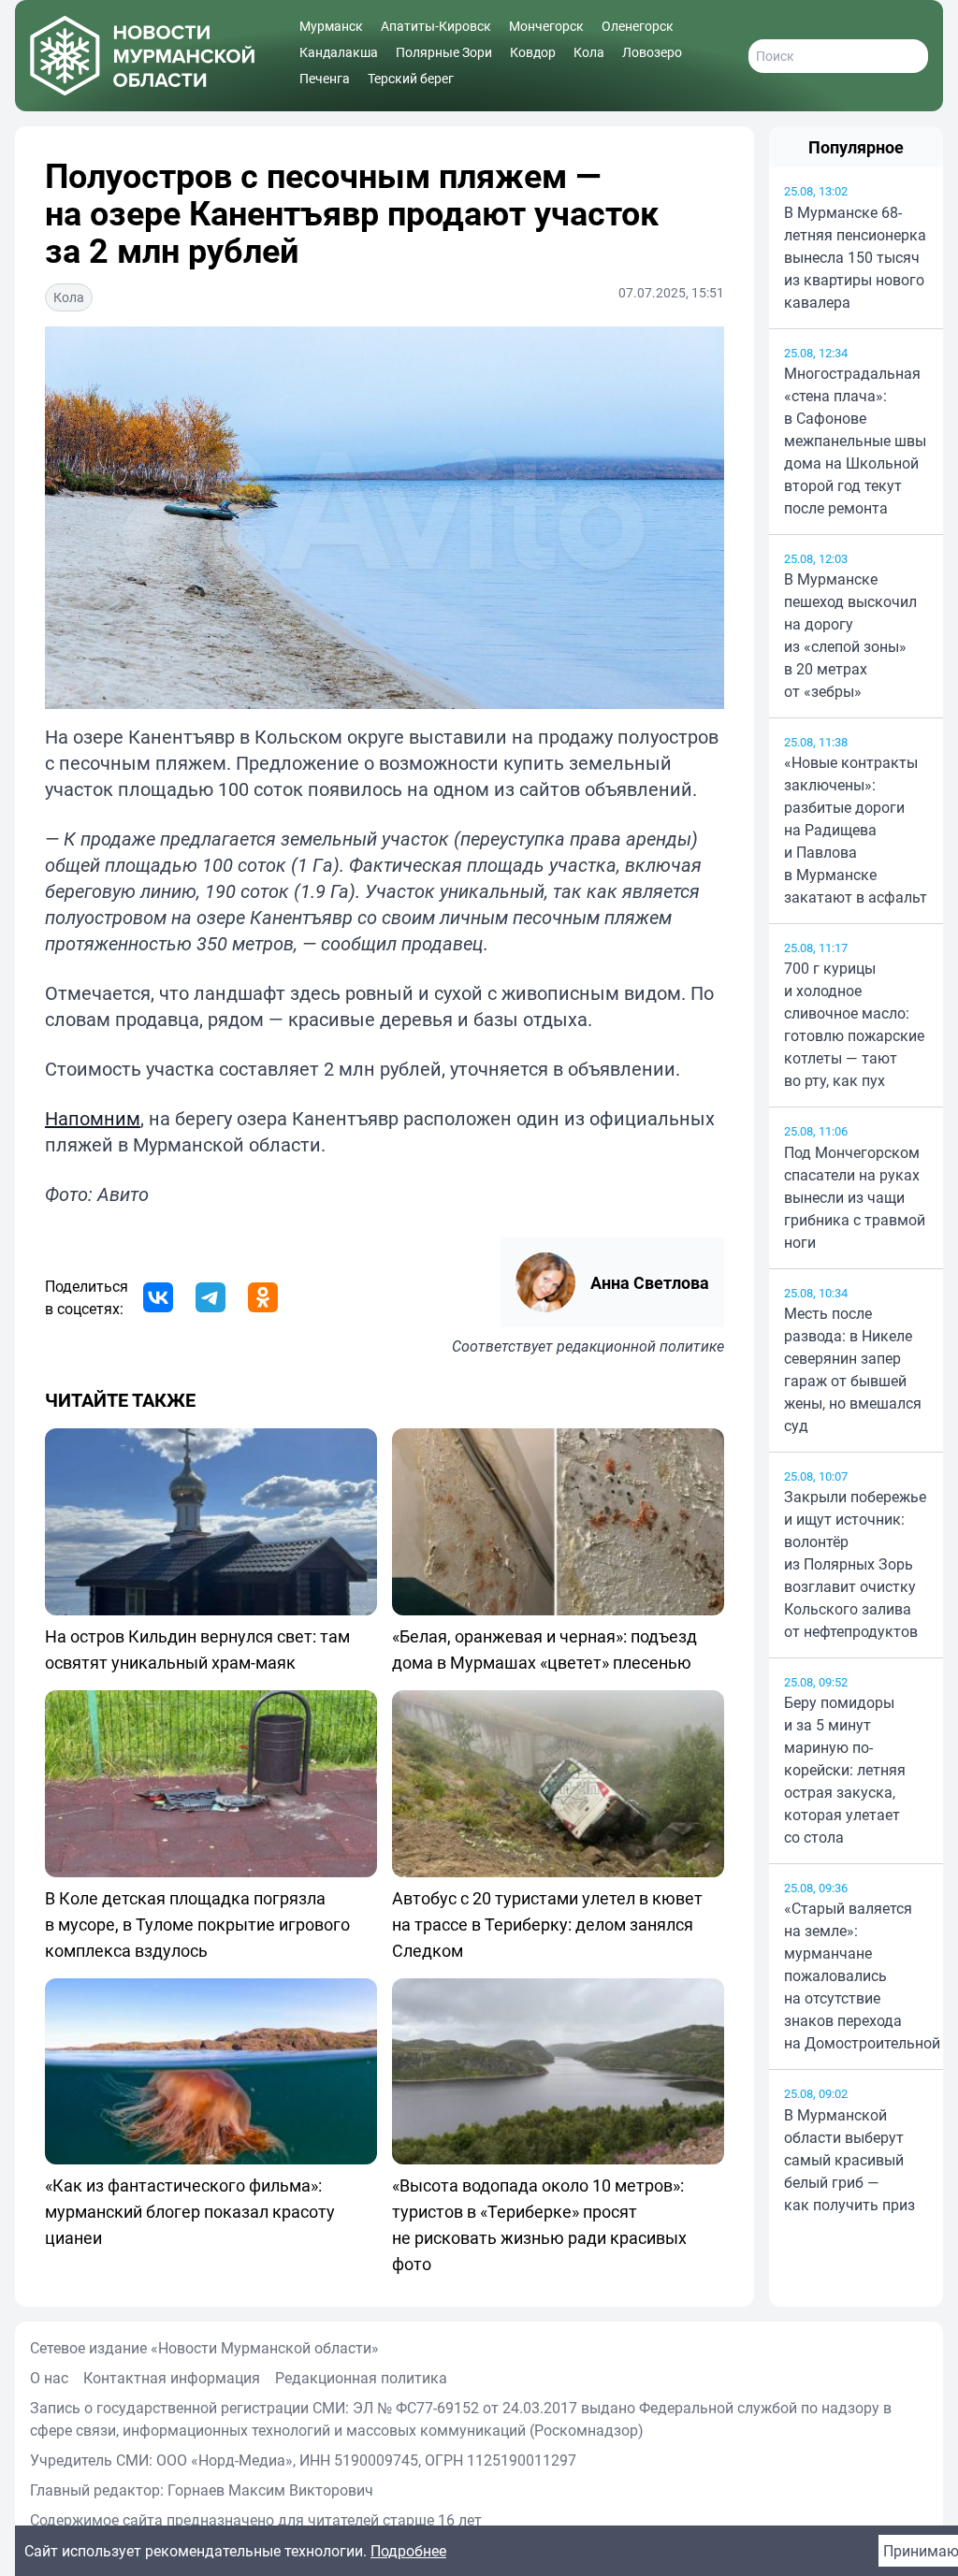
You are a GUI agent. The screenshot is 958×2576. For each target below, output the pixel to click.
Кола (589, 52)
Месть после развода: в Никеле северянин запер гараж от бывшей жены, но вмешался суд (853, 1369)
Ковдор (533, 52)
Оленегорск (638, 26)
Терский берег (411, 78)
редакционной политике (640, 1346)
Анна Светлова (650, 1282)
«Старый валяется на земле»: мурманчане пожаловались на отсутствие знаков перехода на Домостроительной (856, 1975)
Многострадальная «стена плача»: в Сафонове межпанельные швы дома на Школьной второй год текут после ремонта (855, 441)
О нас (49, 2378)
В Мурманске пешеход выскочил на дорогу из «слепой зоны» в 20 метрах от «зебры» (850, 635)
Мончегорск (546, 26)
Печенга (325, 78)
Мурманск (331, 26)
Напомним (93, 1118)
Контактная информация (172, 2378)
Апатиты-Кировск (436, 26)
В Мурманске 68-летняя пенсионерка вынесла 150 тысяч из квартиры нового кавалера (855, 257)
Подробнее (408, 2551)
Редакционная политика (361, 2378)
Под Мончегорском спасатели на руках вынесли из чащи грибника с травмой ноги (855, 1197)
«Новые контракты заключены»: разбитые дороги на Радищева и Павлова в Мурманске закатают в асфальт (856, 830)
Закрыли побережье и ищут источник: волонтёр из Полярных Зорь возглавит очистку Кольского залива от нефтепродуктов (855, 1564)
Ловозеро (652, 52)
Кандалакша (339, 52)
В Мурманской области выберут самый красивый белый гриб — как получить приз (849, 2160)
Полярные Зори (444, 52)
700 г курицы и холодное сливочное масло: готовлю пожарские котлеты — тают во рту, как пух (854, 1024)
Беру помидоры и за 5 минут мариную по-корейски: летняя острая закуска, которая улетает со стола (845, 1770)
